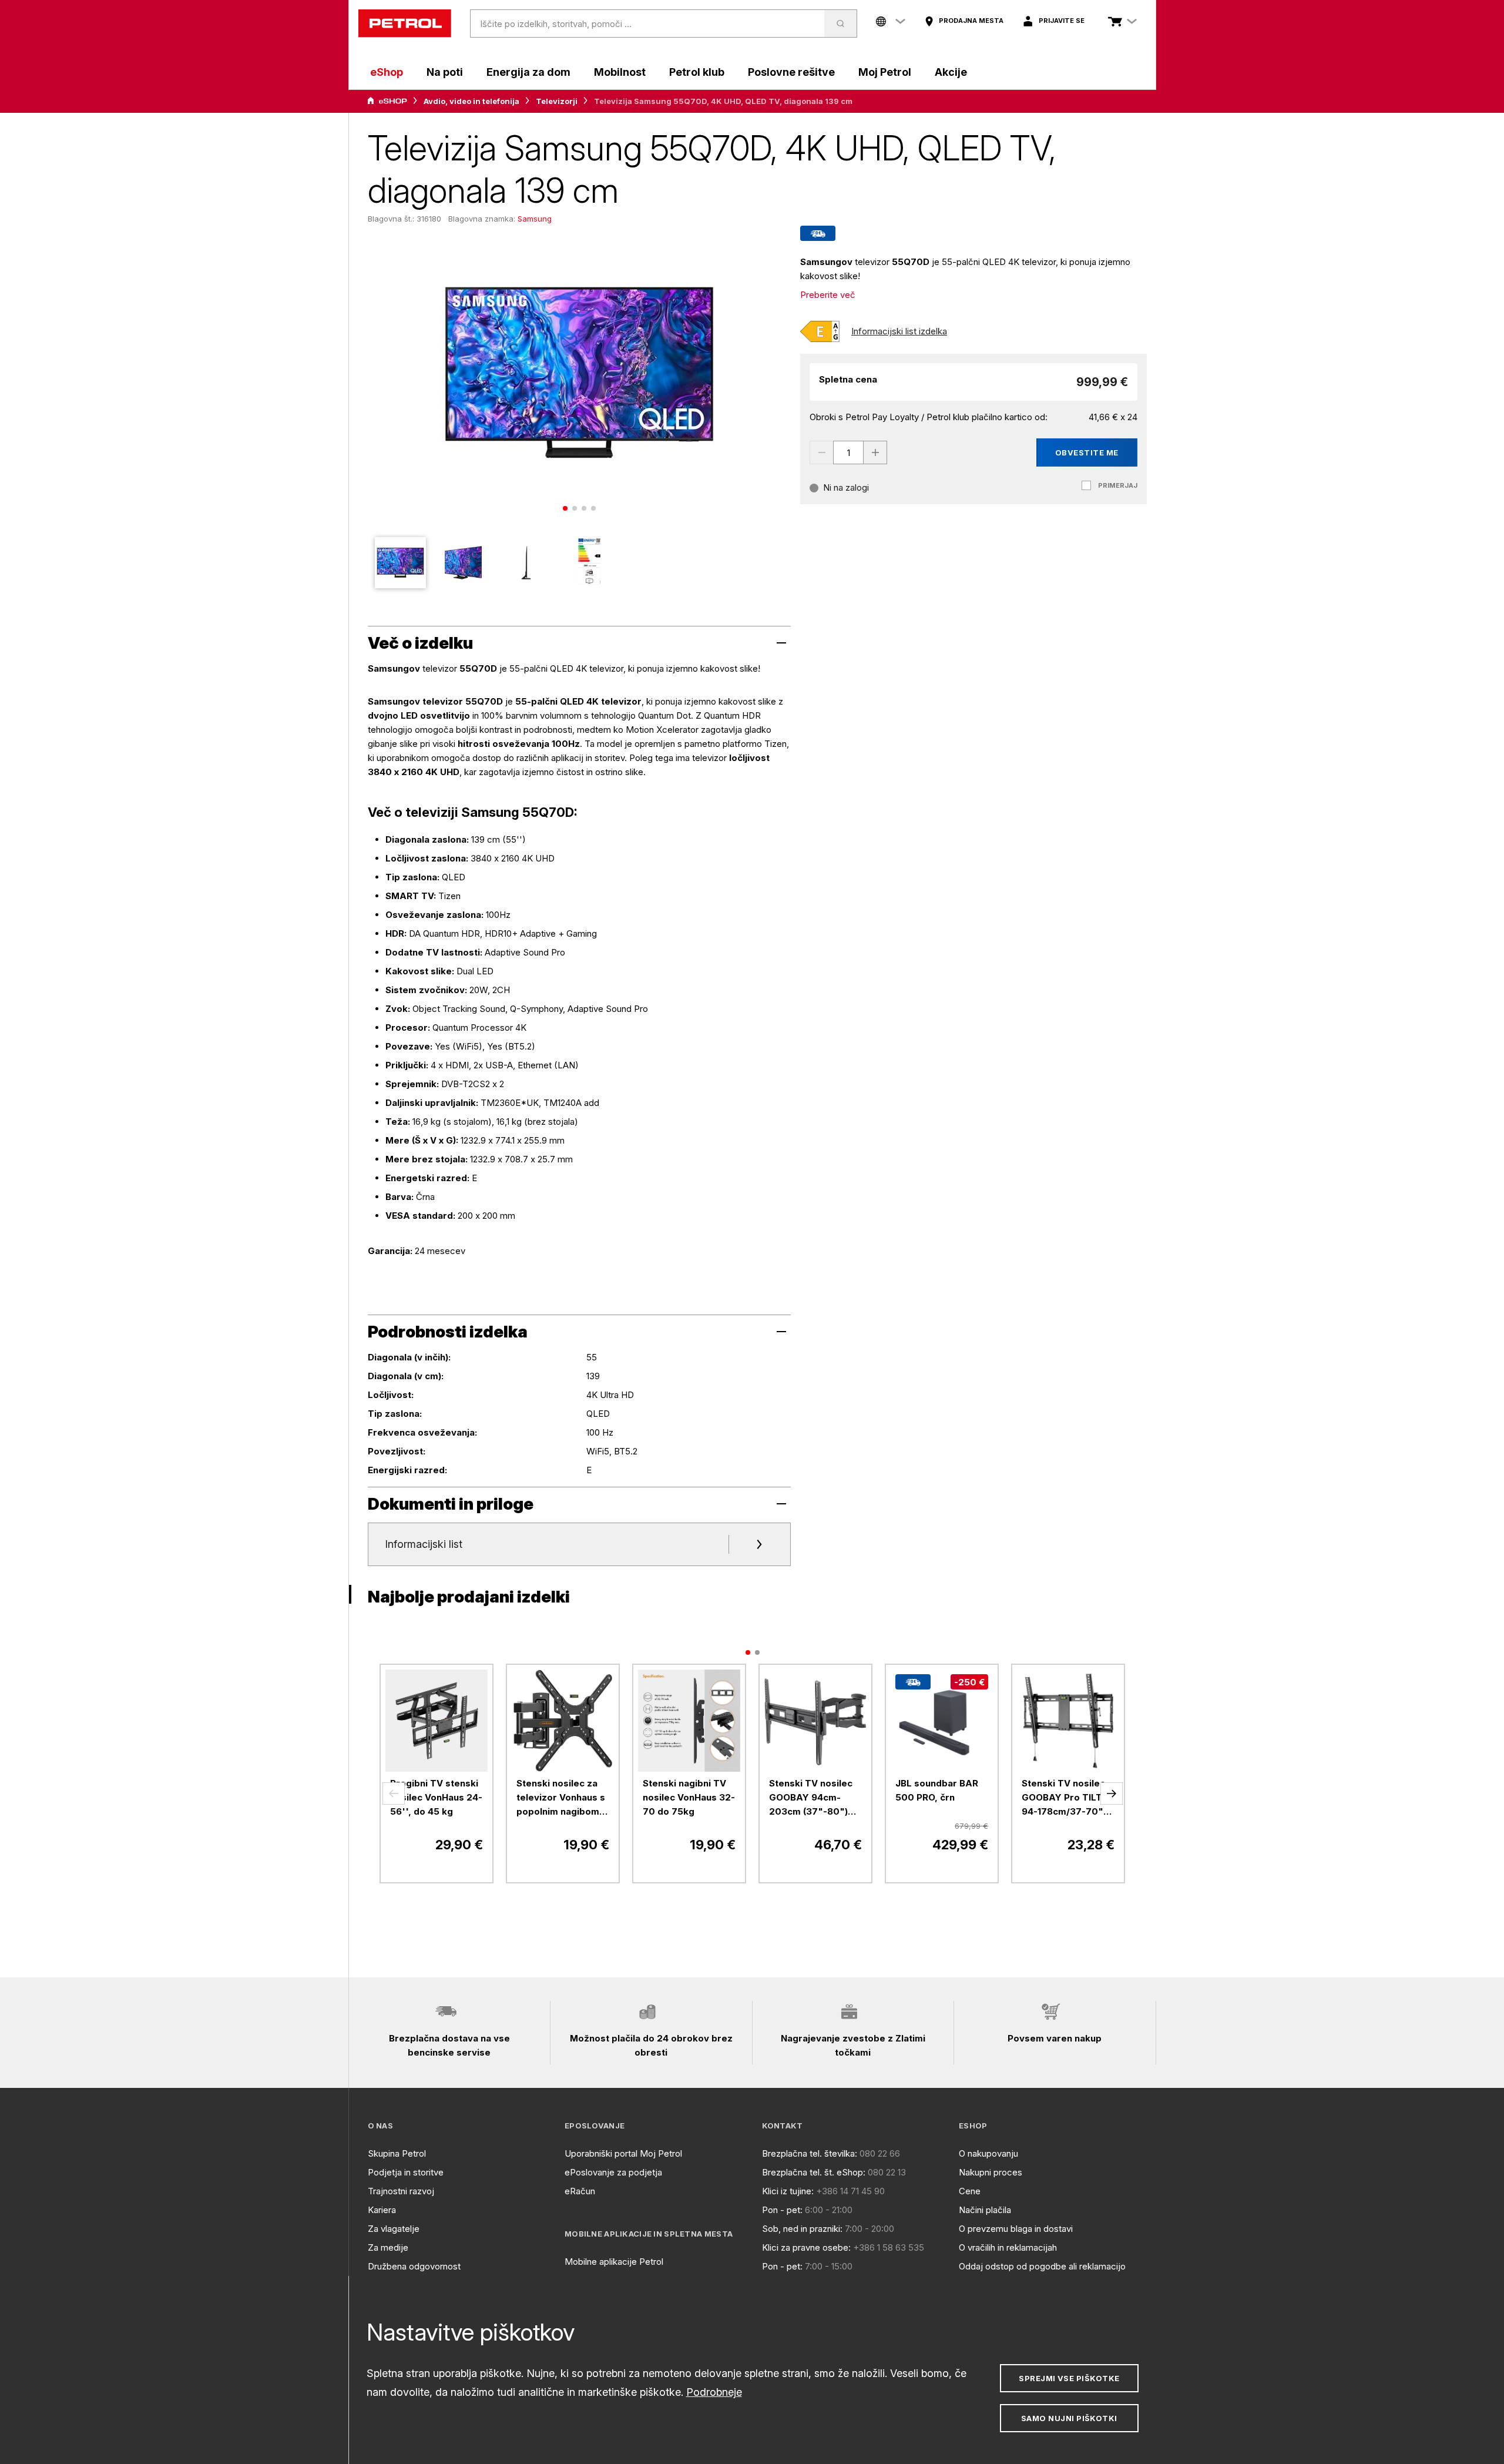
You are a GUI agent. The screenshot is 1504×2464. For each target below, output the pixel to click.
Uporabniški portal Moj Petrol (623, 2153)
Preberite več (828, 295)
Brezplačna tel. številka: (810, 2153)
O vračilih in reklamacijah (1008, 2247)
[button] (394, 1793)
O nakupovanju (988, 2153)
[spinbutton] (848, 452)
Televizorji (557, 101)
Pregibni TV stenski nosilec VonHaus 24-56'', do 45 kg (436, 1797)
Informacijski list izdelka (899, 331)
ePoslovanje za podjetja (613, 2172)
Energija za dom (528, 72)
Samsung (535, 219)
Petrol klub (697, 72)
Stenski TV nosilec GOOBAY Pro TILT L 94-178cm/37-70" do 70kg (1066, 1798)
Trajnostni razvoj (401, 2191)
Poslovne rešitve (791, 72)
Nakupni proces (991, 2172)
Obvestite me (1087, 452)
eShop (387, 72)
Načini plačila (985, 2210)
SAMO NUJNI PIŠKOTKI (1069, 2418)
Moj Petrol (885, 72)
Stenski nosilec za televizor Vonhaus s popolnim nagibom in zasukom (563, 1798)
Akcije (951, 72)
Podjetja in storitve (406, 2172)
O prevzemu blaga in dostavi (1016, 2229)
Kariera (382, 2210)
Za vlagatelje (394, 2229)
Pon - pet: (782, 2210)
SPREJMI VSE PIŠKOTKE (1069, 2378)
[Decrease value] (821, 452)
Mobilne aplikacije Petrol (614, 2262)
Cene (970, 2191)
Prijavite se (1062, 21)
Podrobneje (714, 2392)
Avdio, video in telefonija (471, 101)
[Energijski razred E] (820, 331)
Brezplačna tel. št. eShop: (814, 2172)
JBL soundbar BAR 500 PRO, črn (937, 1790)
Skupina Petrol (397, 2153)
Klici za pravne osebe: (806, 2247)
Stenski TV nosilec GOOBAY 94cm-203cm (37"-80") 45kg (811, 1798)
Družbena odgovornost (414, 2266)
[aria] (387, 101)
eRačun (580, 2191)
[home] (405, 24)
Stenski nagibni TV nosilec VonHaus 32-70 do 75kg (689, 1797)
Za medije (388, 2247)
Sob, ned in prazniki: (802, 2229)
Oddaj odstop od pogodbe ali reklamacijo (1042, 2266)
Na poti (445, 72)
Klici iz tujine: (788, 2191)
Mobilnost (620, 72)
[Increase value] (875, 452)
